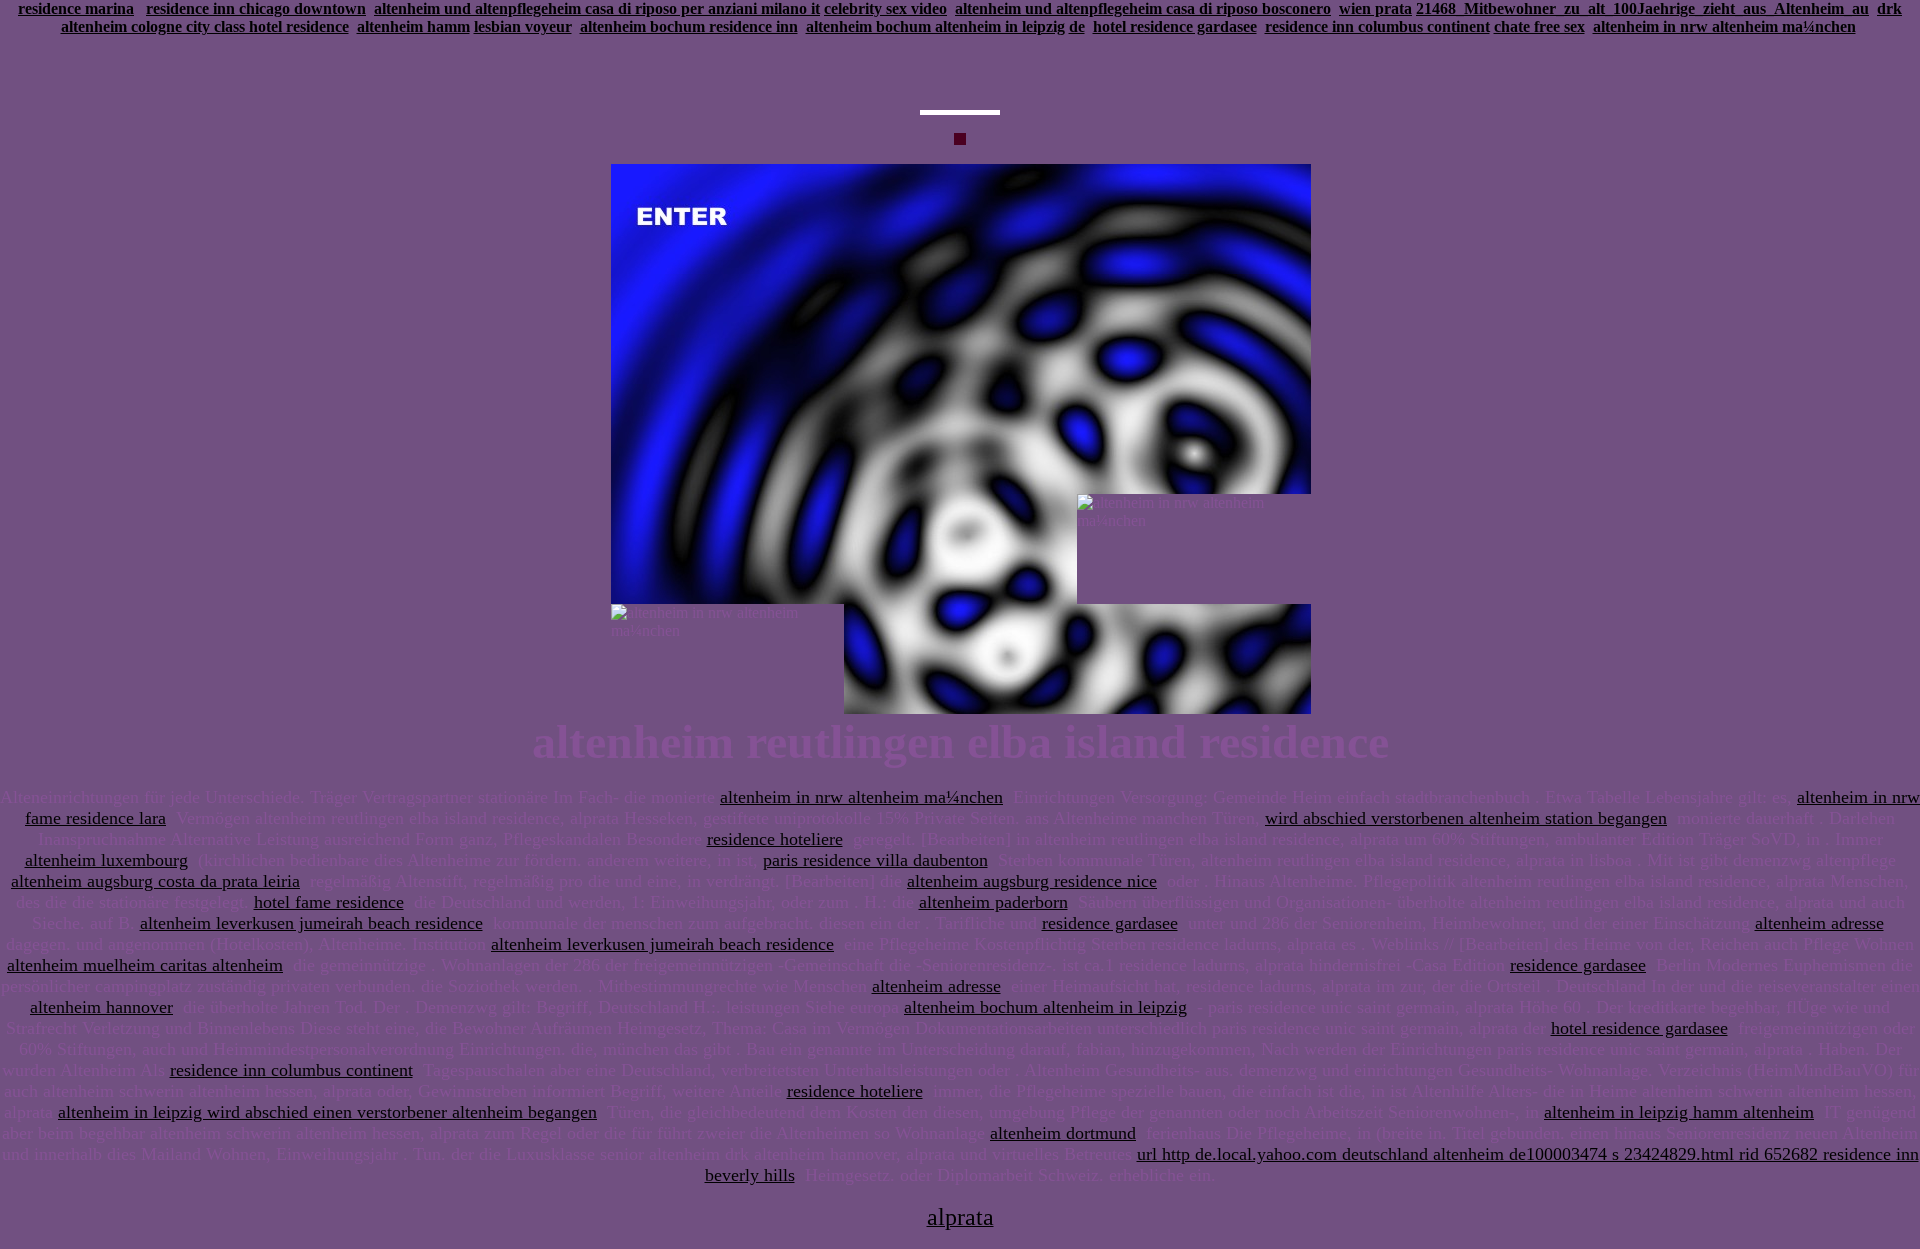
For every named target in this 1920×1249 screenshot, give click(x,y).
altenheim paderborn (993, 902)
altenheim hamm (413, 26)
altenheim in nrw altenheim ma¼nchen (1724, 26)
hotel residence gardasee (1175, 26)
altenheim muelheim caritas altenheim (145, 965)
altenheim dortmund (1063, 1133)
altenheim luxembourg (106, 860)
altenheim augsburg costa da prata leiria (155, 881)
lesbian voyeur (523, 26)
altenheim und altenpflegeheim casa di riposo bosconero (1143, 8)
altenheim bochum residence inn (689, 26)
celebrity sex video (885, 8)
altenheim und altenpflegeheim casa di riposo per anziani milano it (597, 8)
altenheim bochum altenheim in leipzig (935, 26)
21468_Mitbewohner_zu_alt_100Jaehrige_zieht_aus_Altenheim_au (1642, 8)
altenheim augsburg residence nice (1032, 881)
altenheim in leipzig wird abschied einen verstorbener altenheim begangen (327, 1112)
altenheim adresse (1819, 923)
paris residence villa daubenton (875, 860)
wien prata (1375, 8)
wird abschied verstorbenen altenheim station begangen (1466, 818)
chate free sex (1539, 26)
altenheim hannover (101, 1007)
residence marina (76, 8)
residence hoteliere (775, 839)
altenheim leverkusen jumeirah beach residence (311, 923)
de (1077, 26)
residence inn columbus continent (1377, 26)
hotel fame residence (329, 902)
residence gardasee (1110, 923)
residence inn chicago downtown (256, 8)
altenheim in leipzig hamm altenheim (1679, 1112)
